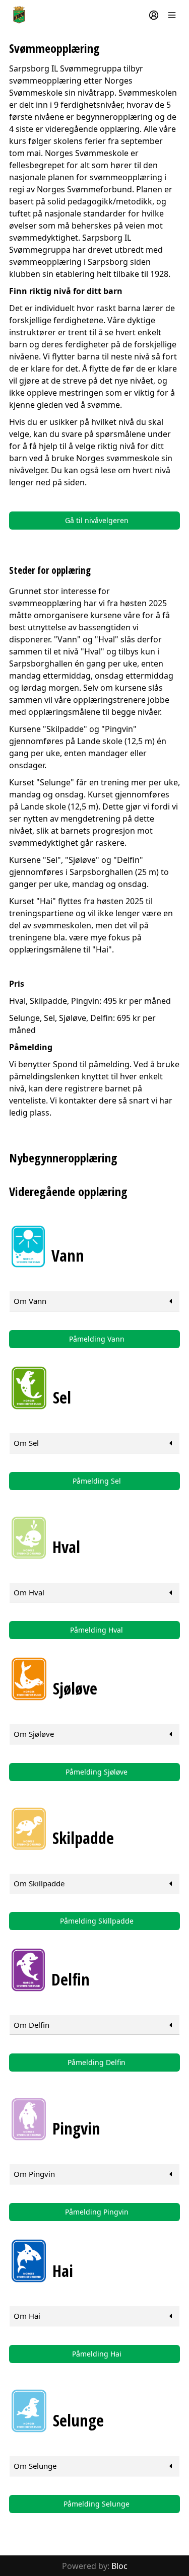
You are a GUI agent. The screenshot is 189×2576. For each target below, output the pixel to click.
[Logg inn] (154, 15)
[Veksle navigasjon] (172, 15)
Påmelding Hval (97, 1630)
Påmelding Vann (97, 1339)
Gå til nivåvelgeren (97, 520)
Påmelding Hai (97, 2354)
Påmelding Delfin (97, 2062)
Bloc (119, 2566)
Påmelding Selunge (97, 2504)
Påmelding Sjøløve (97, 1772)
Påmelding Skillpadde (97, 1921)
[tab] (94, 1301)
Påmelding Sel (97, 1481)
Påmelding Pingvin (97, 2212)
